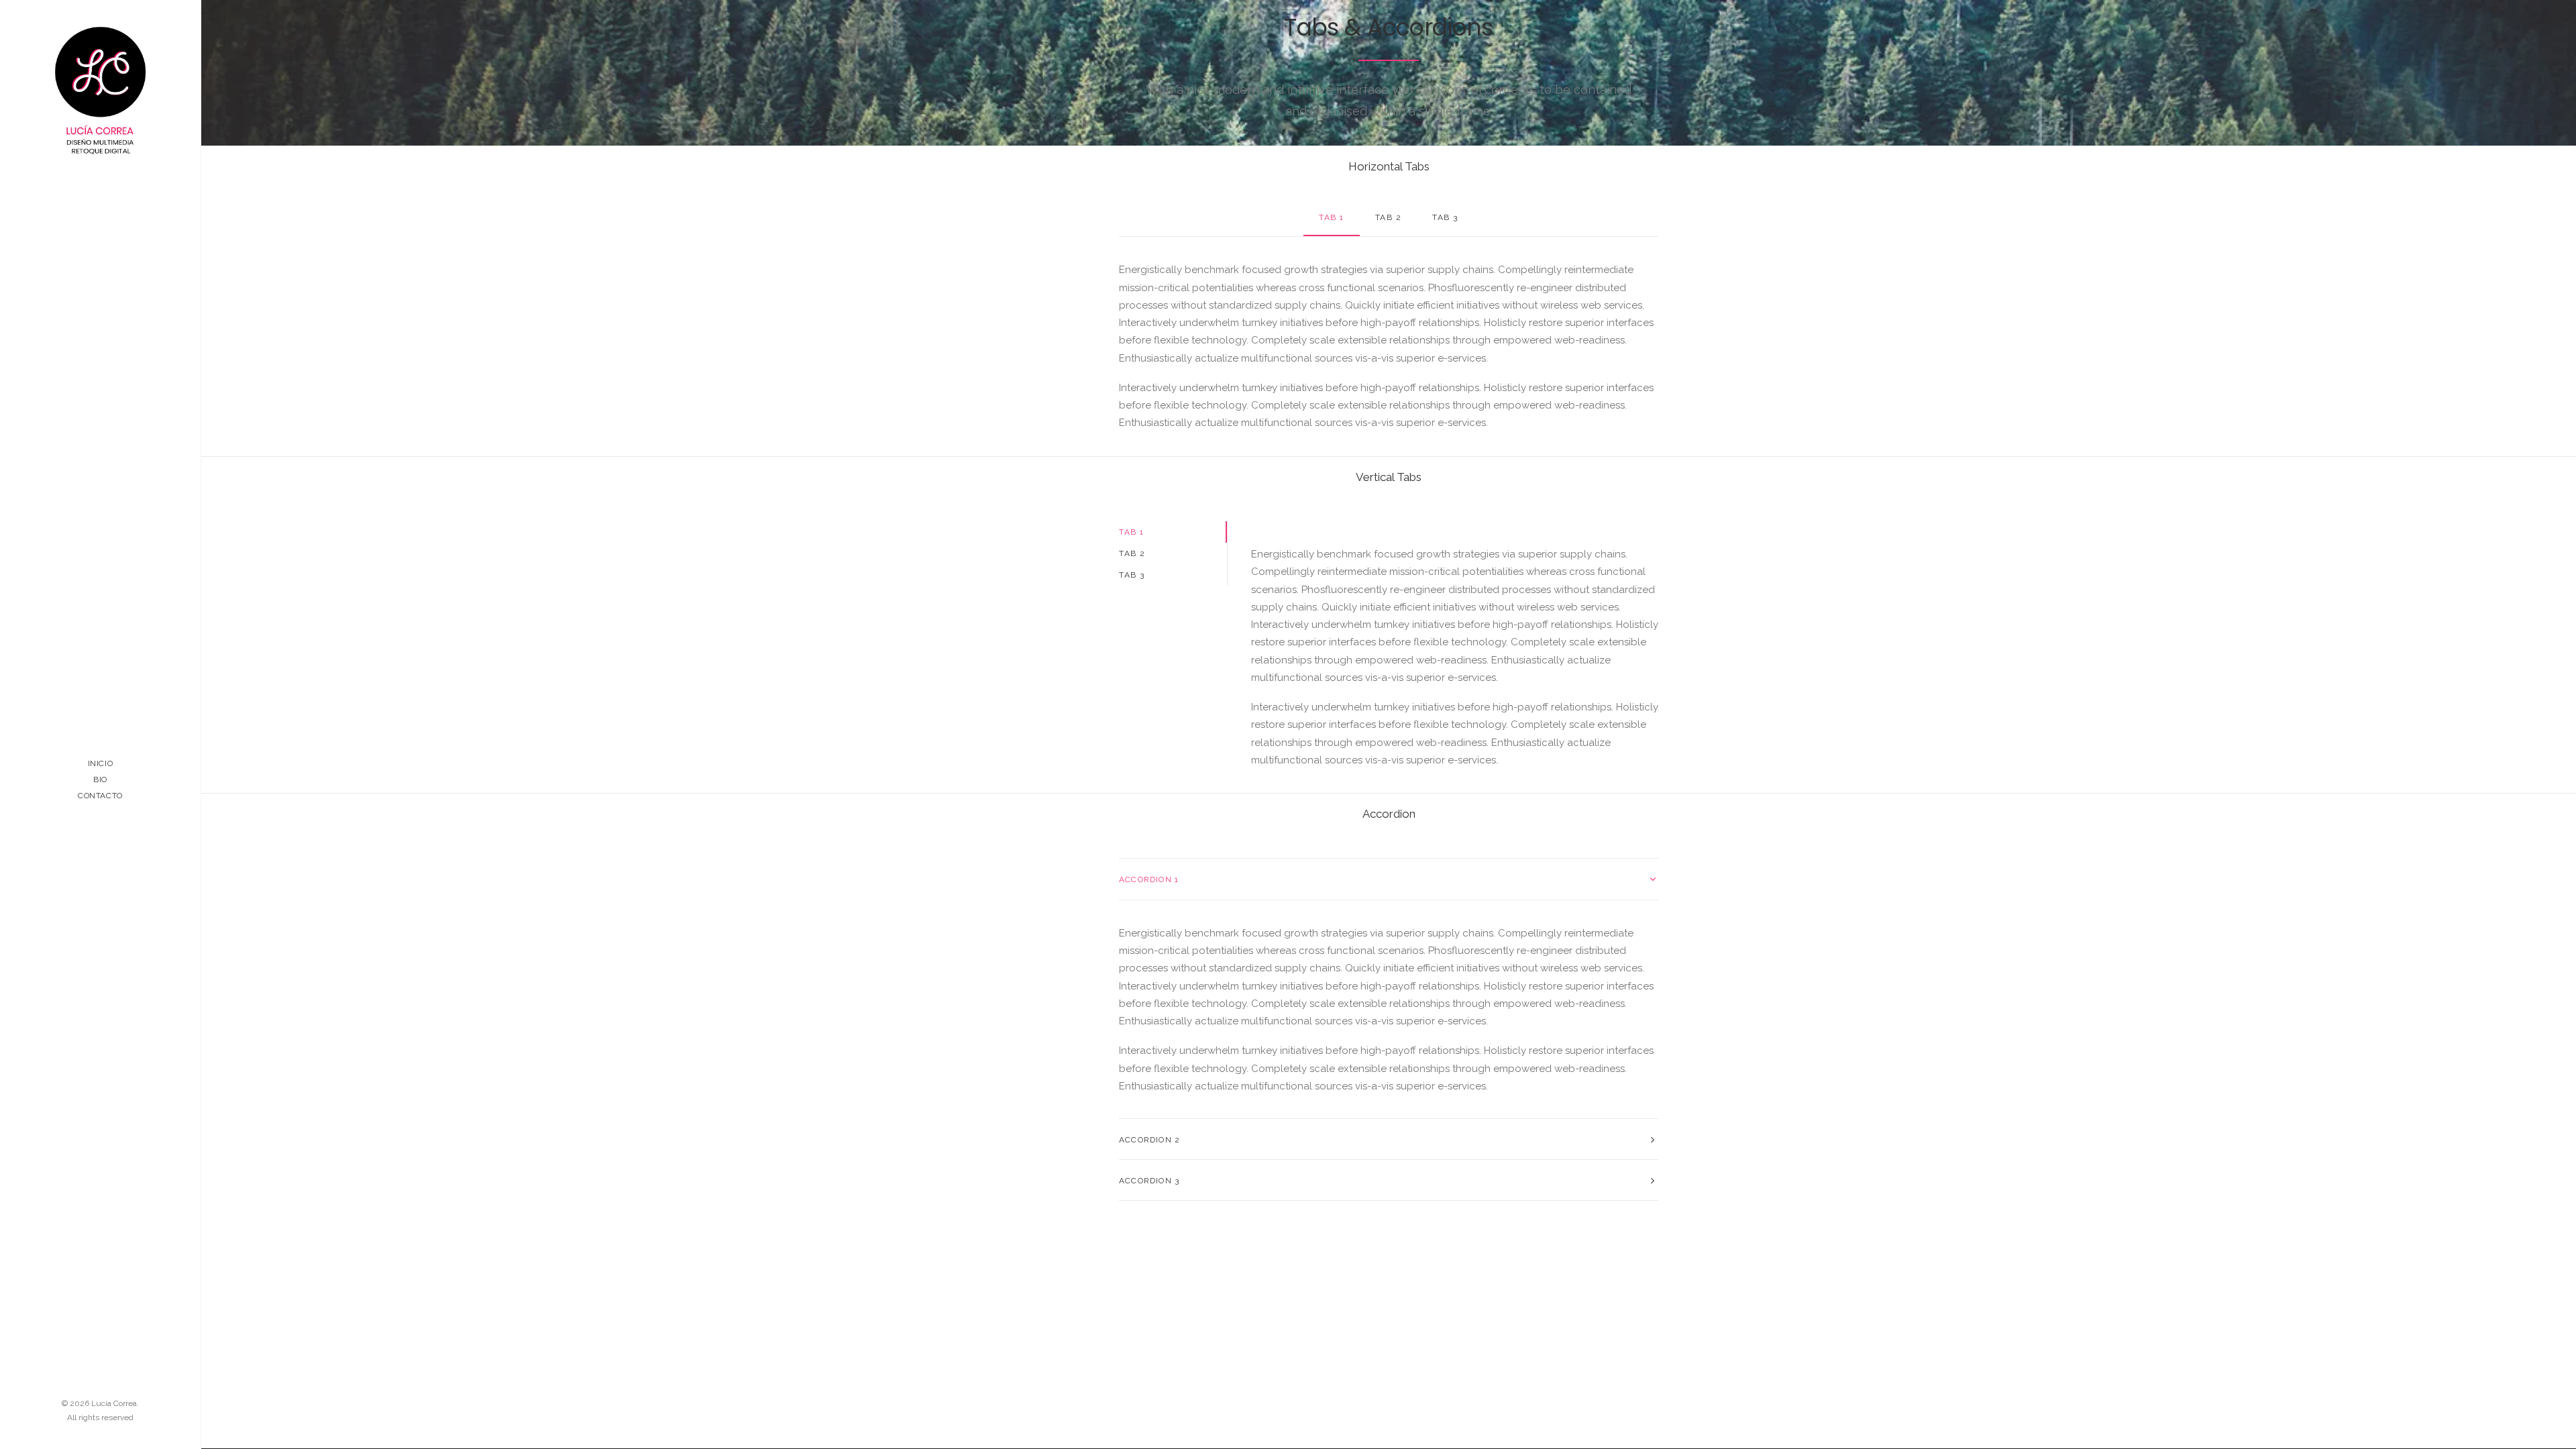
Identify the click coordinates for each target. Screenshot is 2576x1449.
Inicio (101, 763)
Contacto (100, 796)
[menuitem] (100, 763)
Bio (100, 780)
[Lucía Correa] (100, 91)
